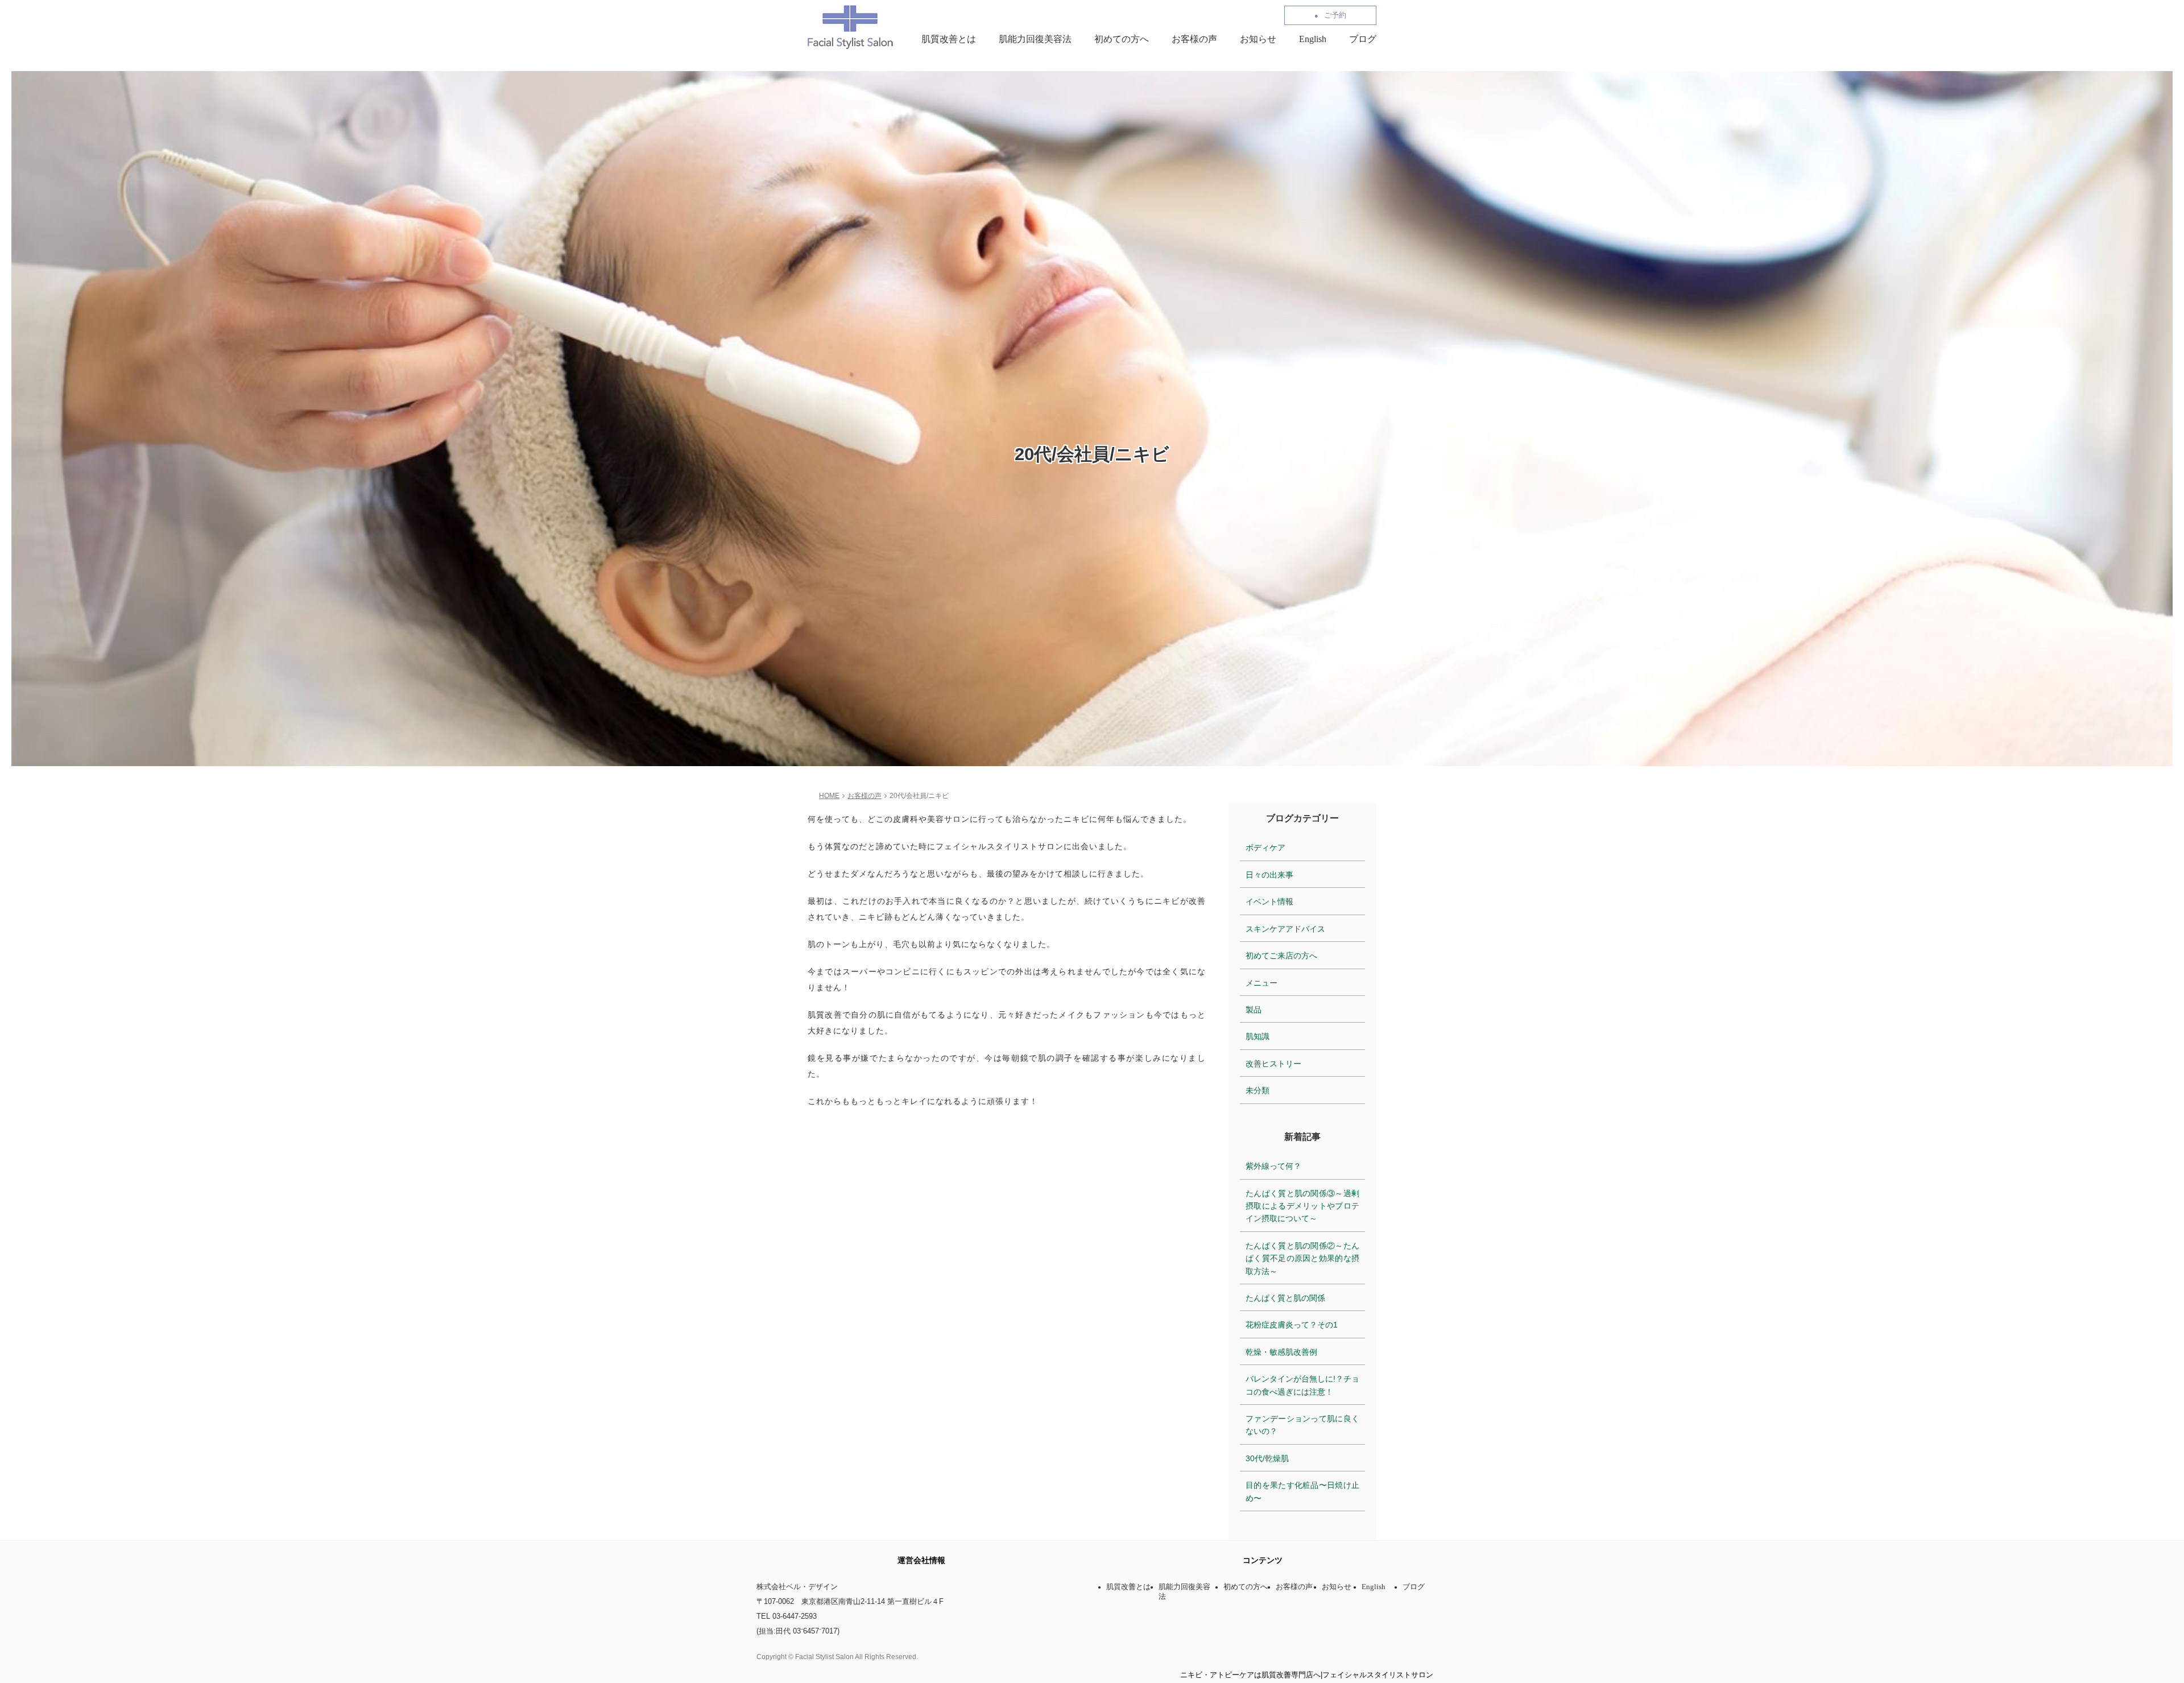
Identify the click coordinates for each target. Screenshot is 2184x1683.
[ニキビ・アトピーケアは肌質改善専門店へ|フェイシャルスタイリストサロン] (850, 26)
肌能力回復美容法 (1035, 39)
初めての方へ (1122, 39)
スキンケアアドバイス (1285, 929)
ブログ (1363, 39)
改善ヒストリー (1273, 1064)
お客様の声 (1194, 39)
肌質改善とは (949, 39)
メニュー (1261, 983)
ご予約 (1335, 15)
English (1313, 39)
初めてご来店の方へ (1281, 956)
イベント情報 (1269, 902)
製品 (1254, 1010)
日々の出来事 (1269, 875)
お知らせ (1258, 39)
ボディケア (1265, 847)
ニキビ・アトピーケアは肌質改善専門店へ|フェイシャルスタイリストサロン (1307, 1675)
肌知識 (1258, 1036)
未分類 (1258, 1090)
